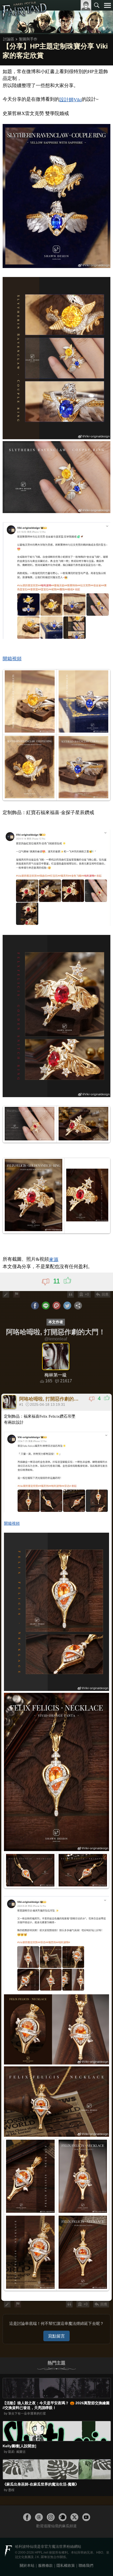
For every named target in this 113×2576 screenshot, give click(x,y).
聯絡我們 (86, 2565)
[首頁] (24, 17)
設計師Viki (71, 100)
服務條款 (45, 2565)
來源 (54, 1259)
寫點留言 (56, 2336)
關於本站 (27, 2565)
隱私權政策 (66, 2565)
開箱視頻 (12, 659)
